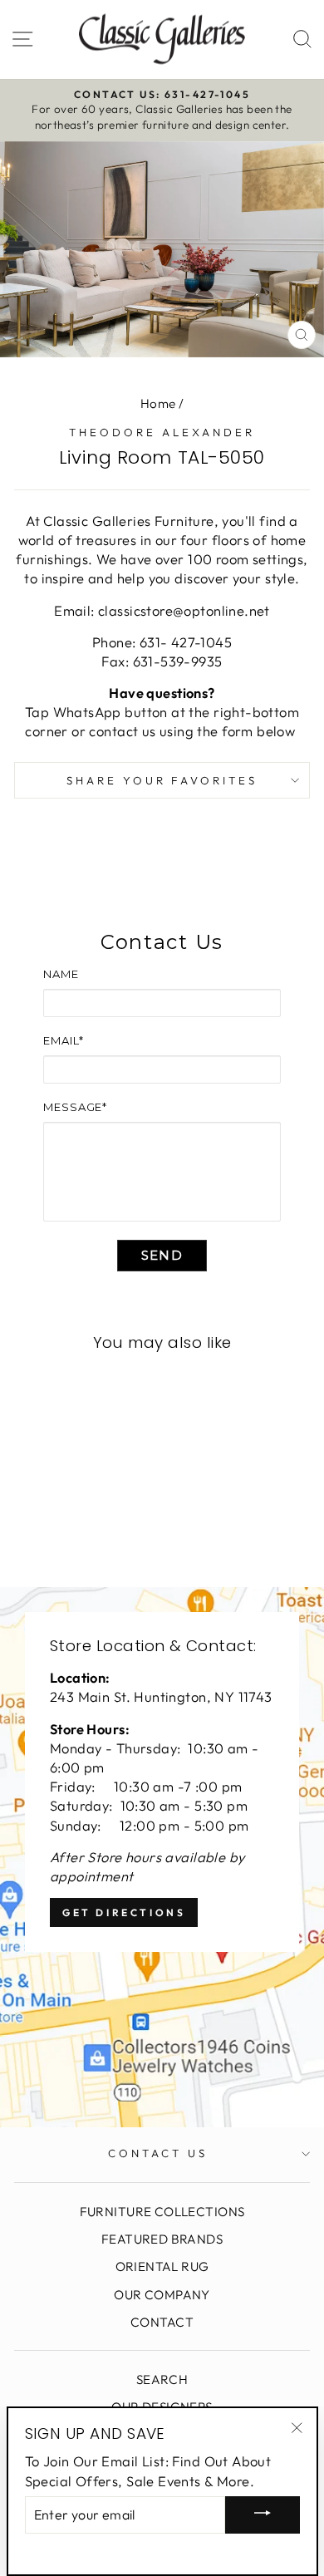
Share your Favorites (162, 780)
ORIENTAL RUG (162, 2266)
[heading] (162, 942)
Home (158, 403)
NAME (61, 974)
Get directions (124, 1912)
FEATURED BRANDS (162, 2239)
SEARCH (162, 2379)
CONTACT (162, 2322)
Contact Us (158, 2153)
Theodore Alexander (162, 432)
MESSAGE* (75, 1107)
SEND (162, 1255)
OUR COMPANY (162, 2295)
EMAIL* (63, 1040)
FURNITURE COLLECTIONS (162, 2212)
